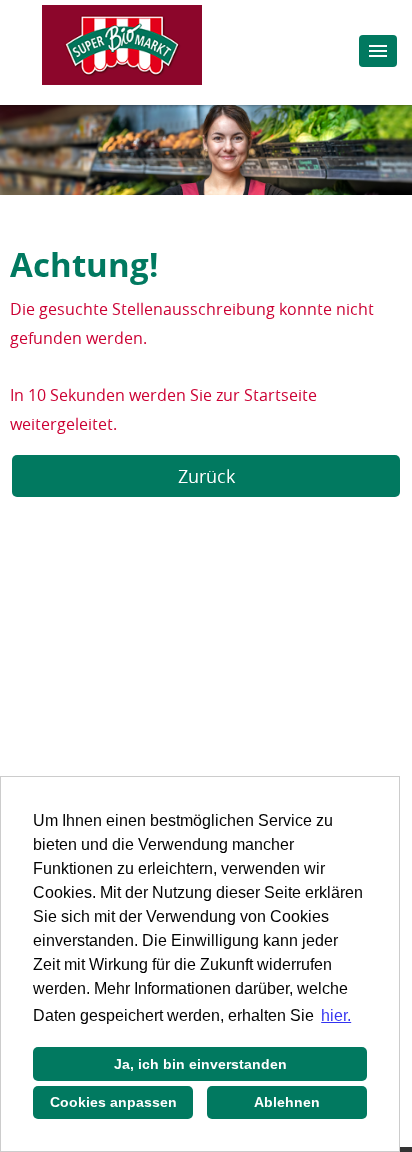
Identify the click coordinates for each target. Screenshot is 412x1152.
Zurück (206, 476)
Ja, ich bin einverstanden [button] (200, 1064)
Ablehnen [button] (287, 1102)
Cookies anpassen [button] (113, 1102)
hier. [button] (336, 1015)
